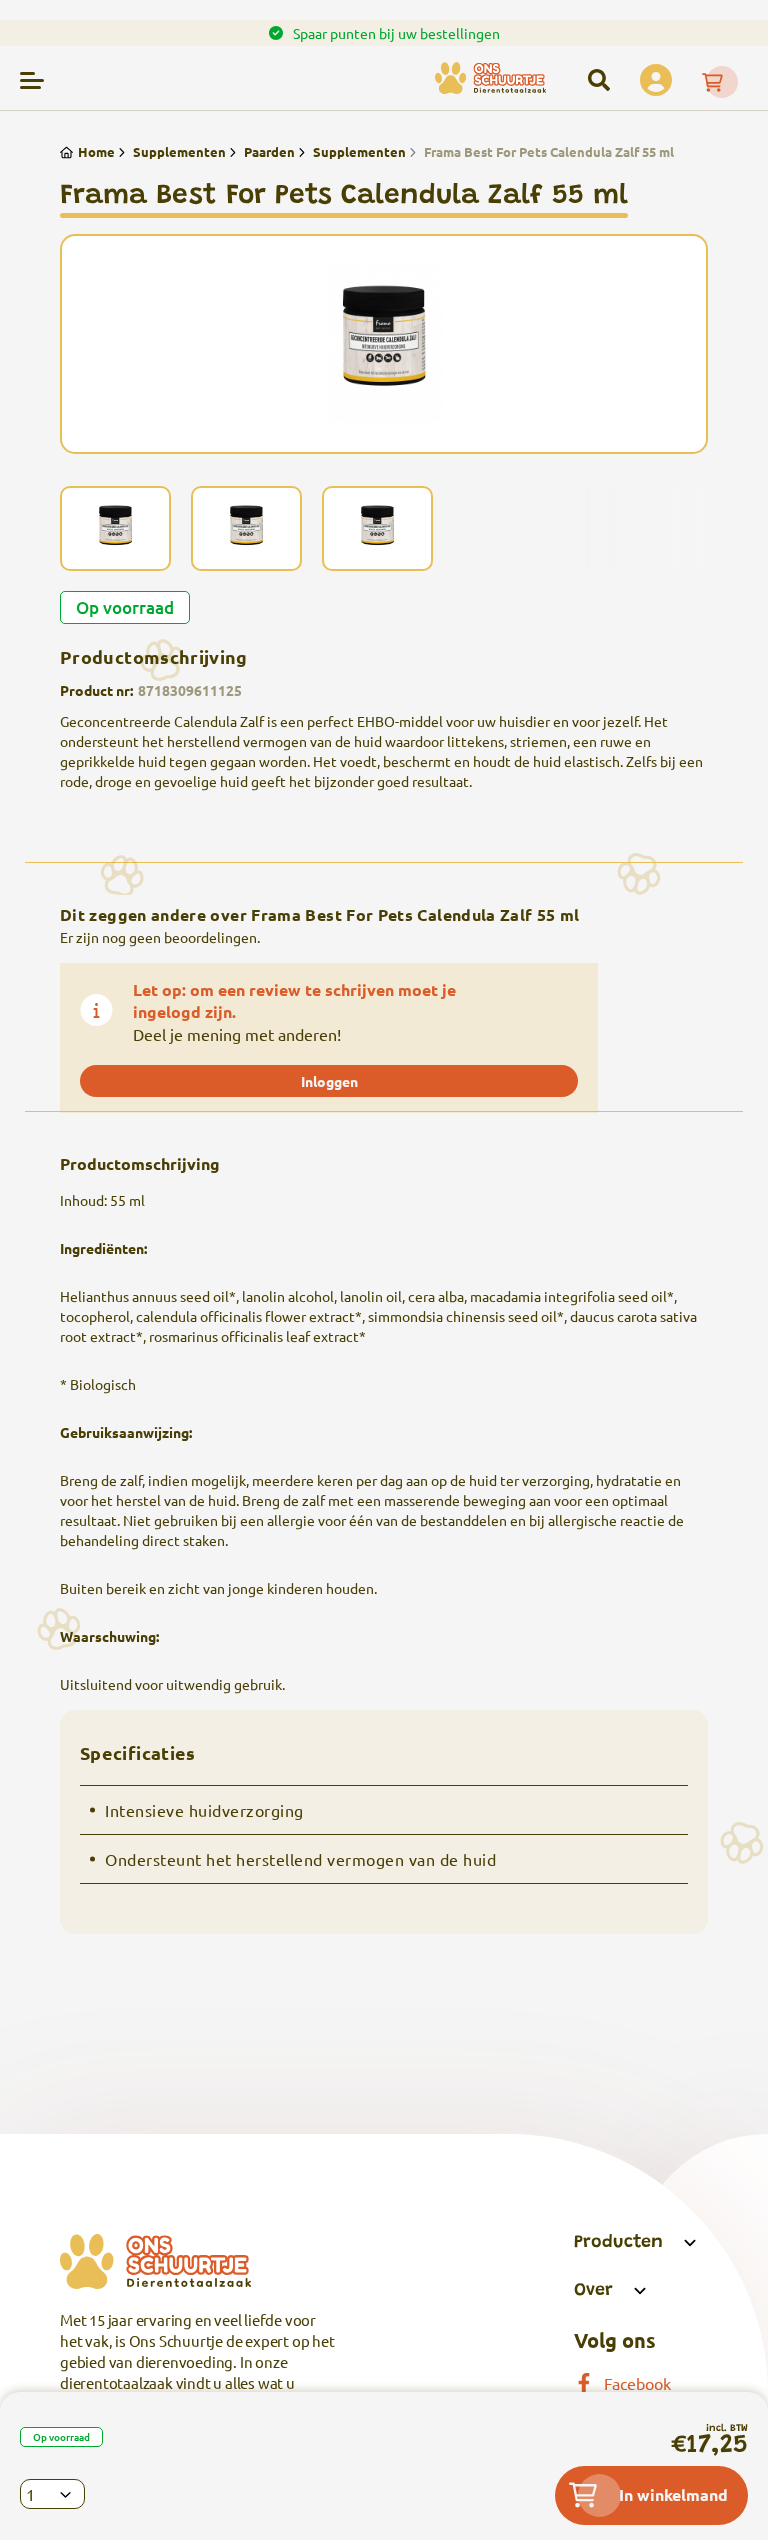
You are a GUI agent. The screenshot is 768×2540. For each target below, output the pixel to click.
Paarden (269, 151)
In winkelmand (673, 2494)
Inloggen (329, 1081)
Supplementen (179, 151)
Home (96, 151)
